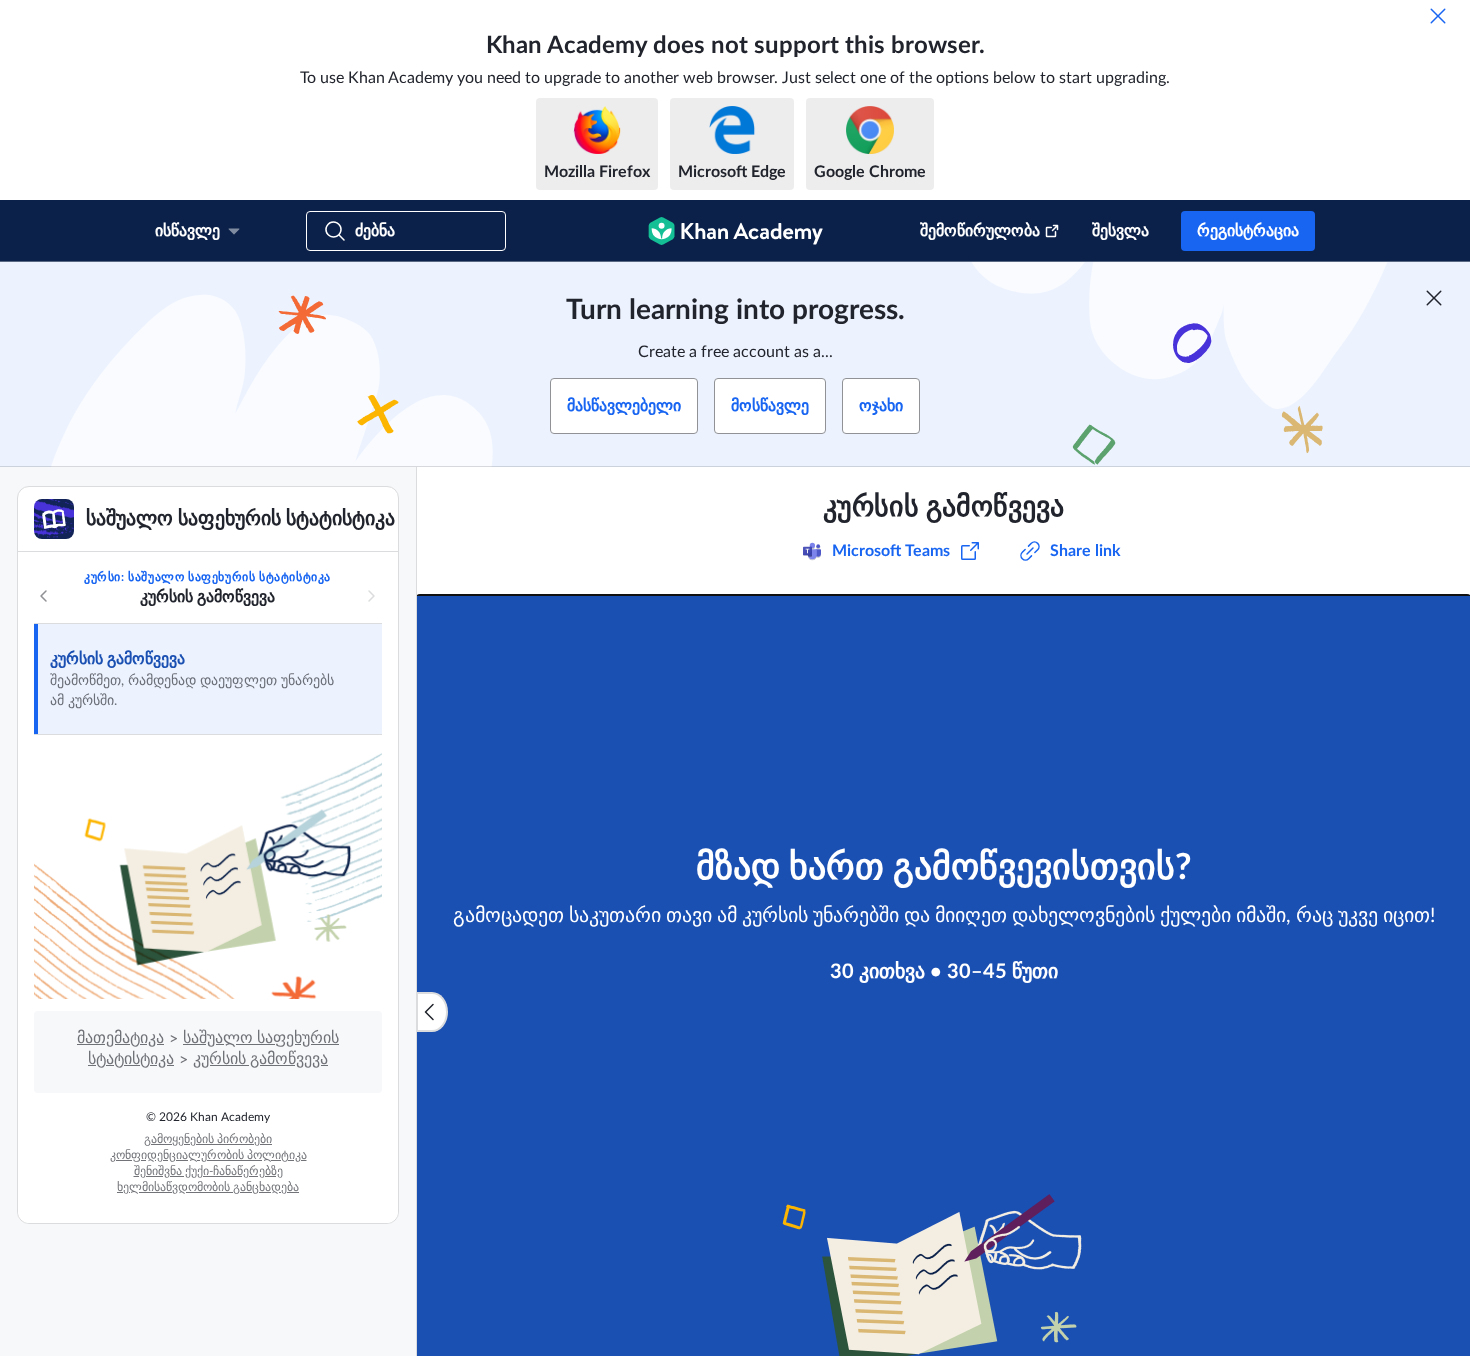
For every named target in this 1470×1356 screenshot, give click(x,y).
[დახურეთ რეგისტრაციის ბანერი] (1434, 298)
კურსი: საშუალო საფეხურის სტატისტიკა (207, 577)
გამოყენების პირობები (208, 1139)
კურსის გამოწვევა (117, 659)
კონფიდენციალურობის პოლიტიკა (208, 1155)
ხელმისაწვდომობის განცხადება (208, 1187)
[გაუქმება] (1438, 16)
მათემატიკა (120, 1038)
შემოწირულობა (980, 231)
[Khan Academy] (735, 231)
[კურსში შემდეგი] (371, 596)
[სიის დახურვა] (432, 1012)
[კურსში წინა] (44, 596)
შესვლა (1120, 231)
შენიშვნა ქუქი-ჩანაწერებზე (208, 1171)
